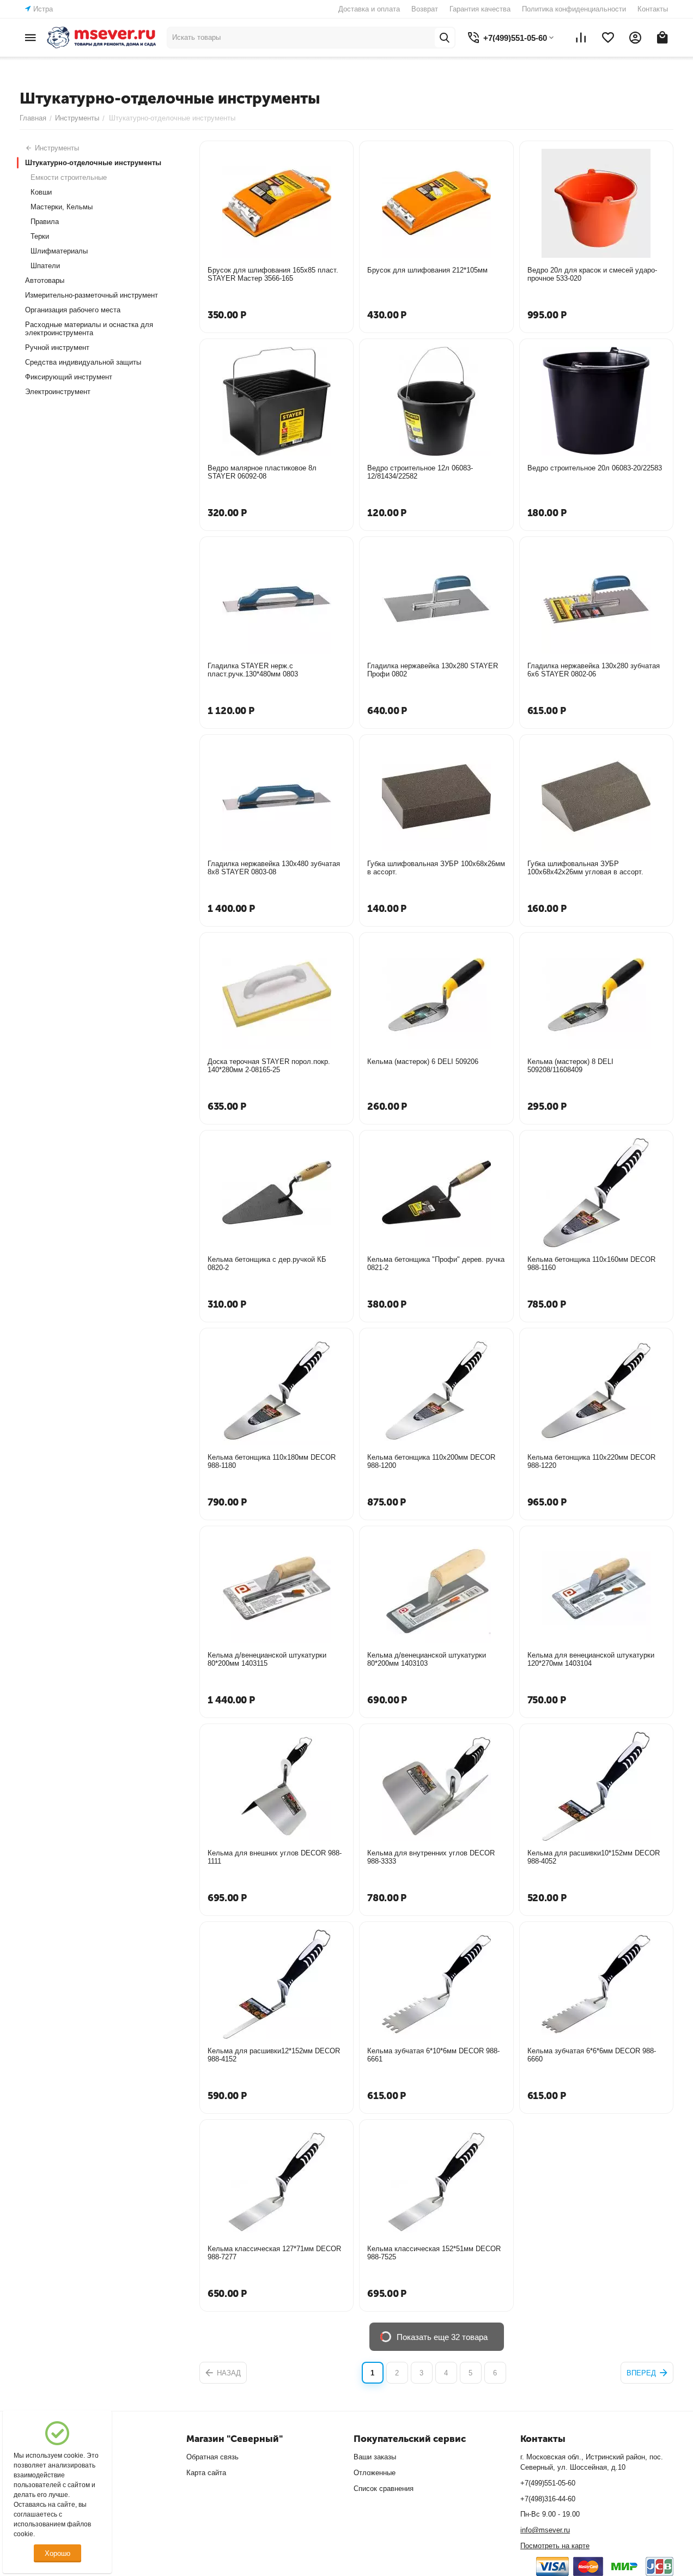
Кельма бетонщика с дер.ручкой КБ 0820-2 (267, 1263)
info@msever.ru (545, 2530)
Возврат (425, 9)
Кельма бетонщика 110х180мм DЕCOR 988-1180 (272, 1461)
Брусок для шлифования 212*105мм (427, 270)
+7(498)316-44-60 (548, 2499)
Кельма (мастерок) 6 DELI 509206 (423, 1062)
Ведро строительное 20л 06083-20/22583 (595, 468)
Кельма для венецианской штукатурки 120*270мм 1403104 (591, 1659)
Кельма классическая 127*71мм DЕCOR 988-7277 (274, 2253)
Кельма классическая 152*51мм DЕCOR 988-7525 (434, 2253)
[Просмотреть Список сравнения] (581, 38)
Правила (45, 222)
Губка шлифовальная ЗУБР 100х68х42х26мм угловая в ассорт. (585, 868)
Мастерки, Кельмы (62, 207)
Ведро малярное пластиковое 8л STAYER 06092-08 (262, 472)
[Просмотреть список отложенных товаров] (608, 38)
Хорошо (57, 2553)
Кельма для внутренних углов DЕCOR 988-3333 (431, 1857)
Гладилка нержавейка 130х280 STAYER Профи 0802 (433, 670)
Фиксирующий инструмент (69, 377)
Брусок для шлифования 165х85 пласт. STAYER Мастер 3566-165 (273, 274)
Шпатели (45, 266)
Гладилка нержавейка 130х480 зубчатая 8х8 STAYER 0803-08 (274, 868)
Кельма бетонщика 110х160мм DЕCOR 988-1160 (591, 1263)
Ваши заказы (375, 2457)
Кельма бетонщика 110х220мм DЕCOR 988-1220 (591, 1461)
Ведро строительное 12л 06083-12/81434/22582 (420, 472)
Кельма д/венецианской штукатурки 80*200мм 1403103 (427, 1659)
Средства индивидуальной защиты (83, 362)
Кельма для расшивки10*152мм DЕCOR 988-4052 (594, 1857)
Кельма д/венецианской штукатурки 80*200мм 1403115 (267, 1659)
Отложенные (375, 2473)
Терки (40, 236)
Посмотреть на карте (555, 2546)
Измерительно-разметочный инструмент (92, 295)
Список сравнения (384, 2489)
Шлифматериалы (59, 251)
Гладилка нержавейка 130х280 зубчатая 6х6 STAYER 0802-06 (594, 670)
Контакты (653, 9)
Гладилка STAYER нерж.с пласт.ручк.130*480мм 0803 (253, 670)
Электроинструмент (58, 392)
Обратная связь (212, 2457)
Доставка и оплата (369, 9)
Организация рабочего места (73, 310)
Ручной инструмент (57, 347)
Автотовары (45, 280)
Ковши (41, 192)
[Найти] (445, 38)
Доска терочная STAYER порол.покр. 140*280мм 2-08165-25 (269, 1066)
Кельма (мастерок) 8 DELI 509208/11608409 (570, 1066)
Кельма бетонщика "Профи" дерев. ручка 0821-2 (436, 1263)
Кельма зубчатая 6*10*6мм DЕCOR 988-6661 (433, 2055)
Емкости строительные (69, 177)
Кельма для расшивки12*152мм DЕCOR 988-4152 (274, 2055)
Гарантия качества (480, 9)
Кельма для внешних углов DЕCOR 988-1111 (275, 1857)
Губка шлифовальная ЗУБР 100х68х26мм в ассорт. (436, 868)
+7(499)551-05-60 (548, 2483)
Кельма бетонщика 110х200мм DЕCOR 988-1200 (431, 1461)
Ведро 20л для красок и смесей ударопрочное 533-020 (592, 274)
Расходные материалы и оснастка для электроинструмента (89, 329)
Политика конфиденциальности (574, 9)
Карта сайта (206, 2473)
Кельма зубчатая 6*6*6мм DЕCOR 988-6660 (592, 2055)
